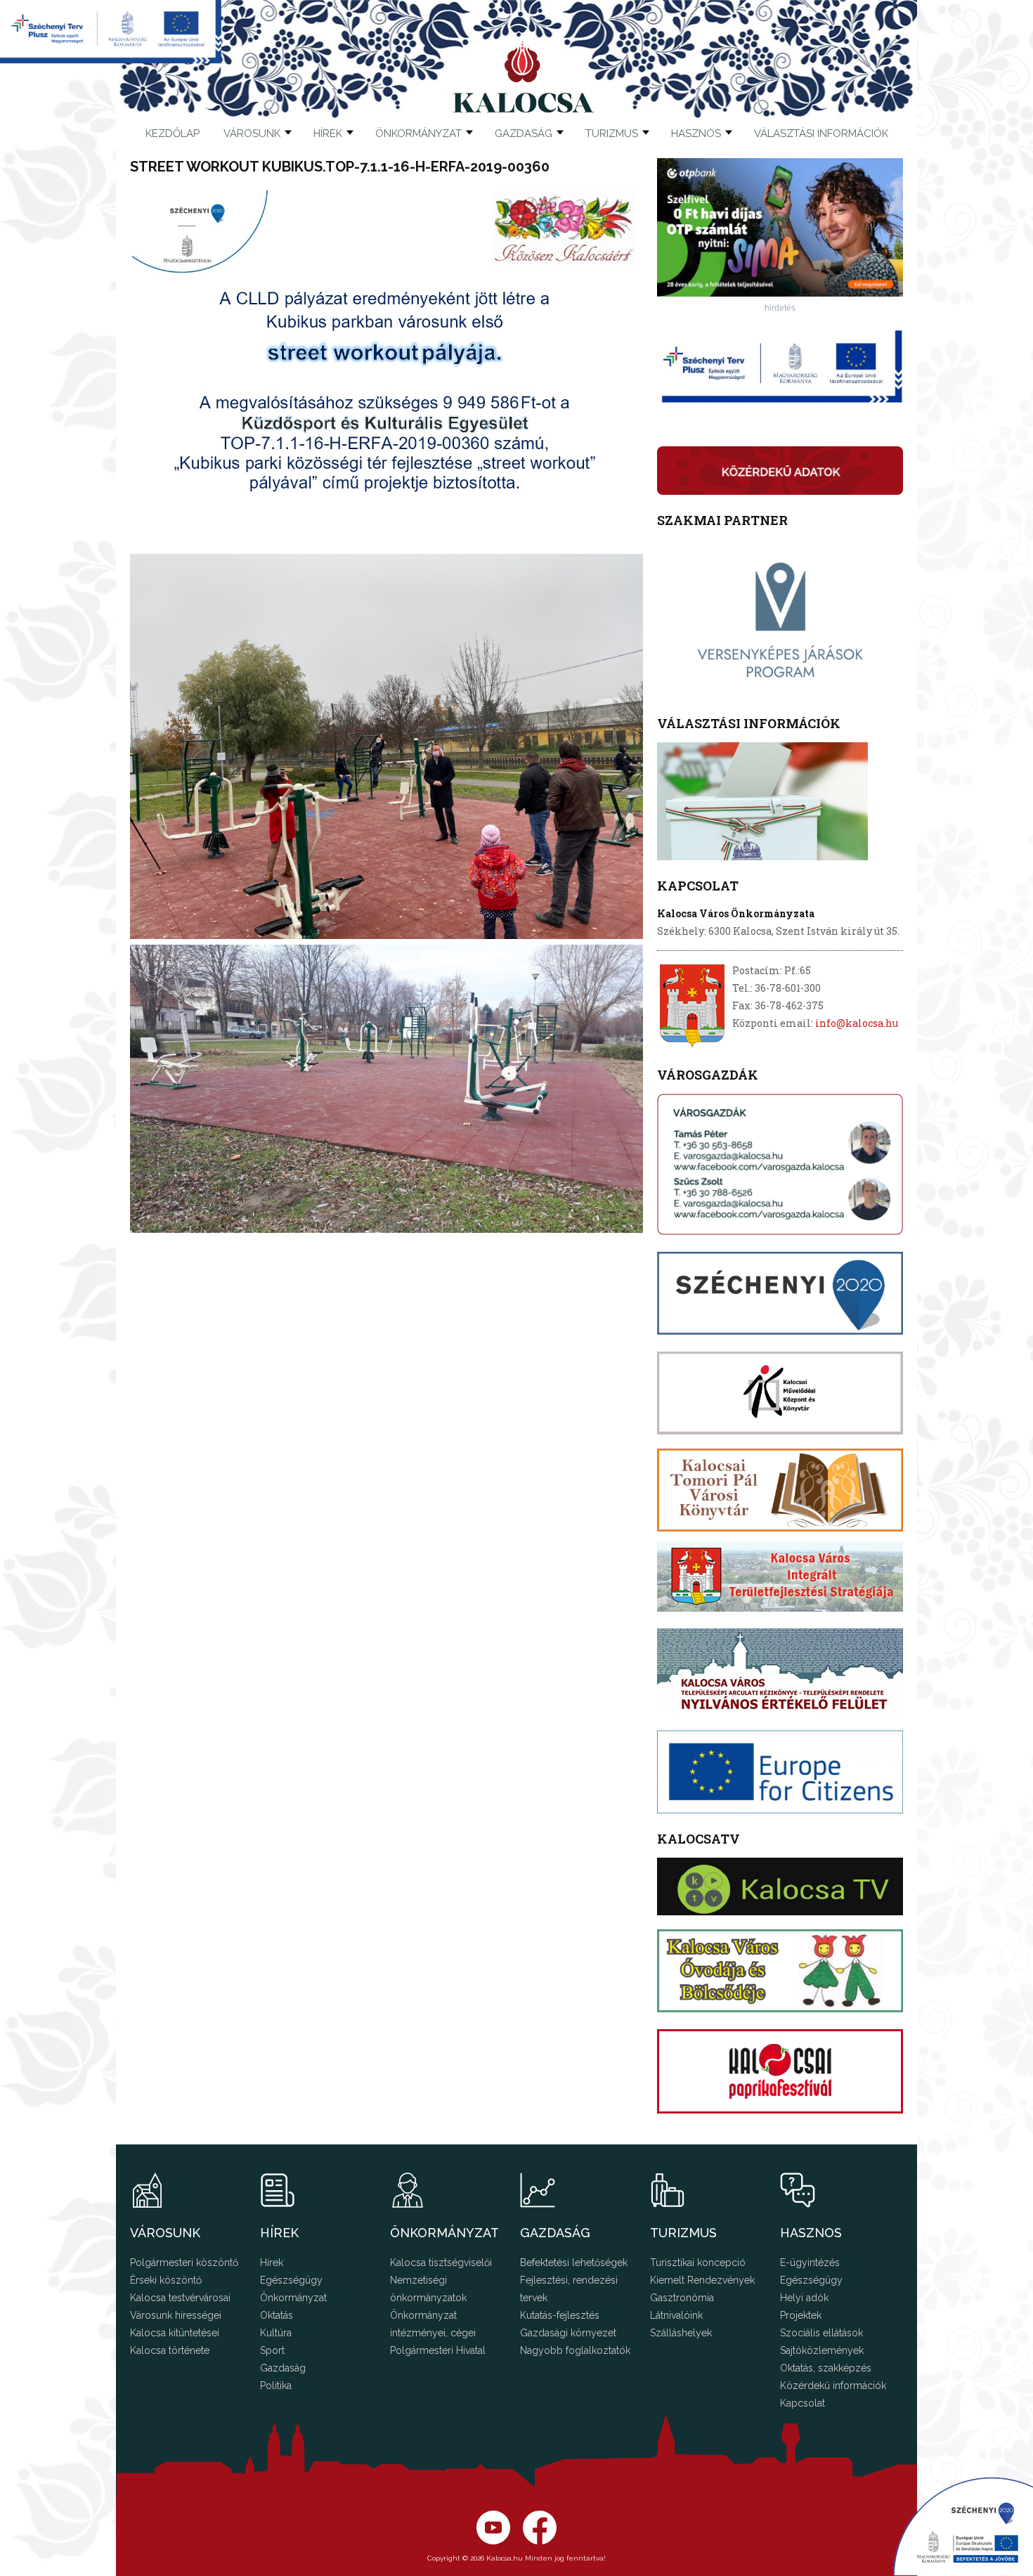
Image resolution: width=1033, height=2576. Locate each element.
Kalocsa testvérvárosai (180, 2298)
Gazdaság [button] (524, 134)
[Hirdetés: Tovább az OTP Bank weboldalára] (780, 293)
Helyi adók (804, 2298)
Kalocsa (524, 77)
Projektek (801, 2315)
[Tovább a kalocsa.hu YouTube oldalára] (540, 2541)
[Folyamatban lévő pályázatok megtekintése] (111, 59)
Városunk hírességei (176, 2315)
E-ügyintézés (810, 2263)
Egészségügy (291, 2280)
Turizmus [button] (612, 134)
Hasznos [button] (696, 134)
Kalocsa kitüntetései (175, 2333)
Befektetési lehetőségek (574, 2263)
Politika (276, 2386)
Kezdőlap (173, 134)
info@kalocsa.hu (857, 1023)
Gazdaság (283, 2368)
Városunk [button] (252, 134)
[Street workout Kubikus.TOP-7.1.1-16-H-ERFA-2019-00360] (386, 545)
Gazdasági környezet (568, 2333)
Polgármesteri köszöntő (184, 2263)
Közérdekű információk (833, 2386)
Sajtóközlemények (822, 2350)
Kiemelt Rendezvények (702, 2280)
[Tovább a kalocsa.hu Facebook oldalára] (493, 2541)
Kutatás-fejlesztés (560, 2315)
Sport (272, 2350)
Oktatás (277, 2315)
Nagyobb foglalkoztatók (575, 2350)
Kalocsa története (170, 2350)
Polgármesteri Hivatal (438, 2350)
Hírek (328, 134)
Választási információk (821, 134)
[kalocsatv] (780, 1886)
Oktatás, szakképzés (826, 2368)
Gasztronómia (682, 2298)
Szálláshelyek (681, 2333)
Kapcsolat (803, 2403)
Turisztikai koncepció (698, 2263)
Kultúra (276, 2333)
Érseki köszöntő (166, 2280)
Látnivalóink (676, 2315)
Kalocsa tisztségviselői (441, 2263)
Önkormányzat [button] (418, 134)
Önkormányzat (293, 2298)
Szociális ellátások (821, 2333)
